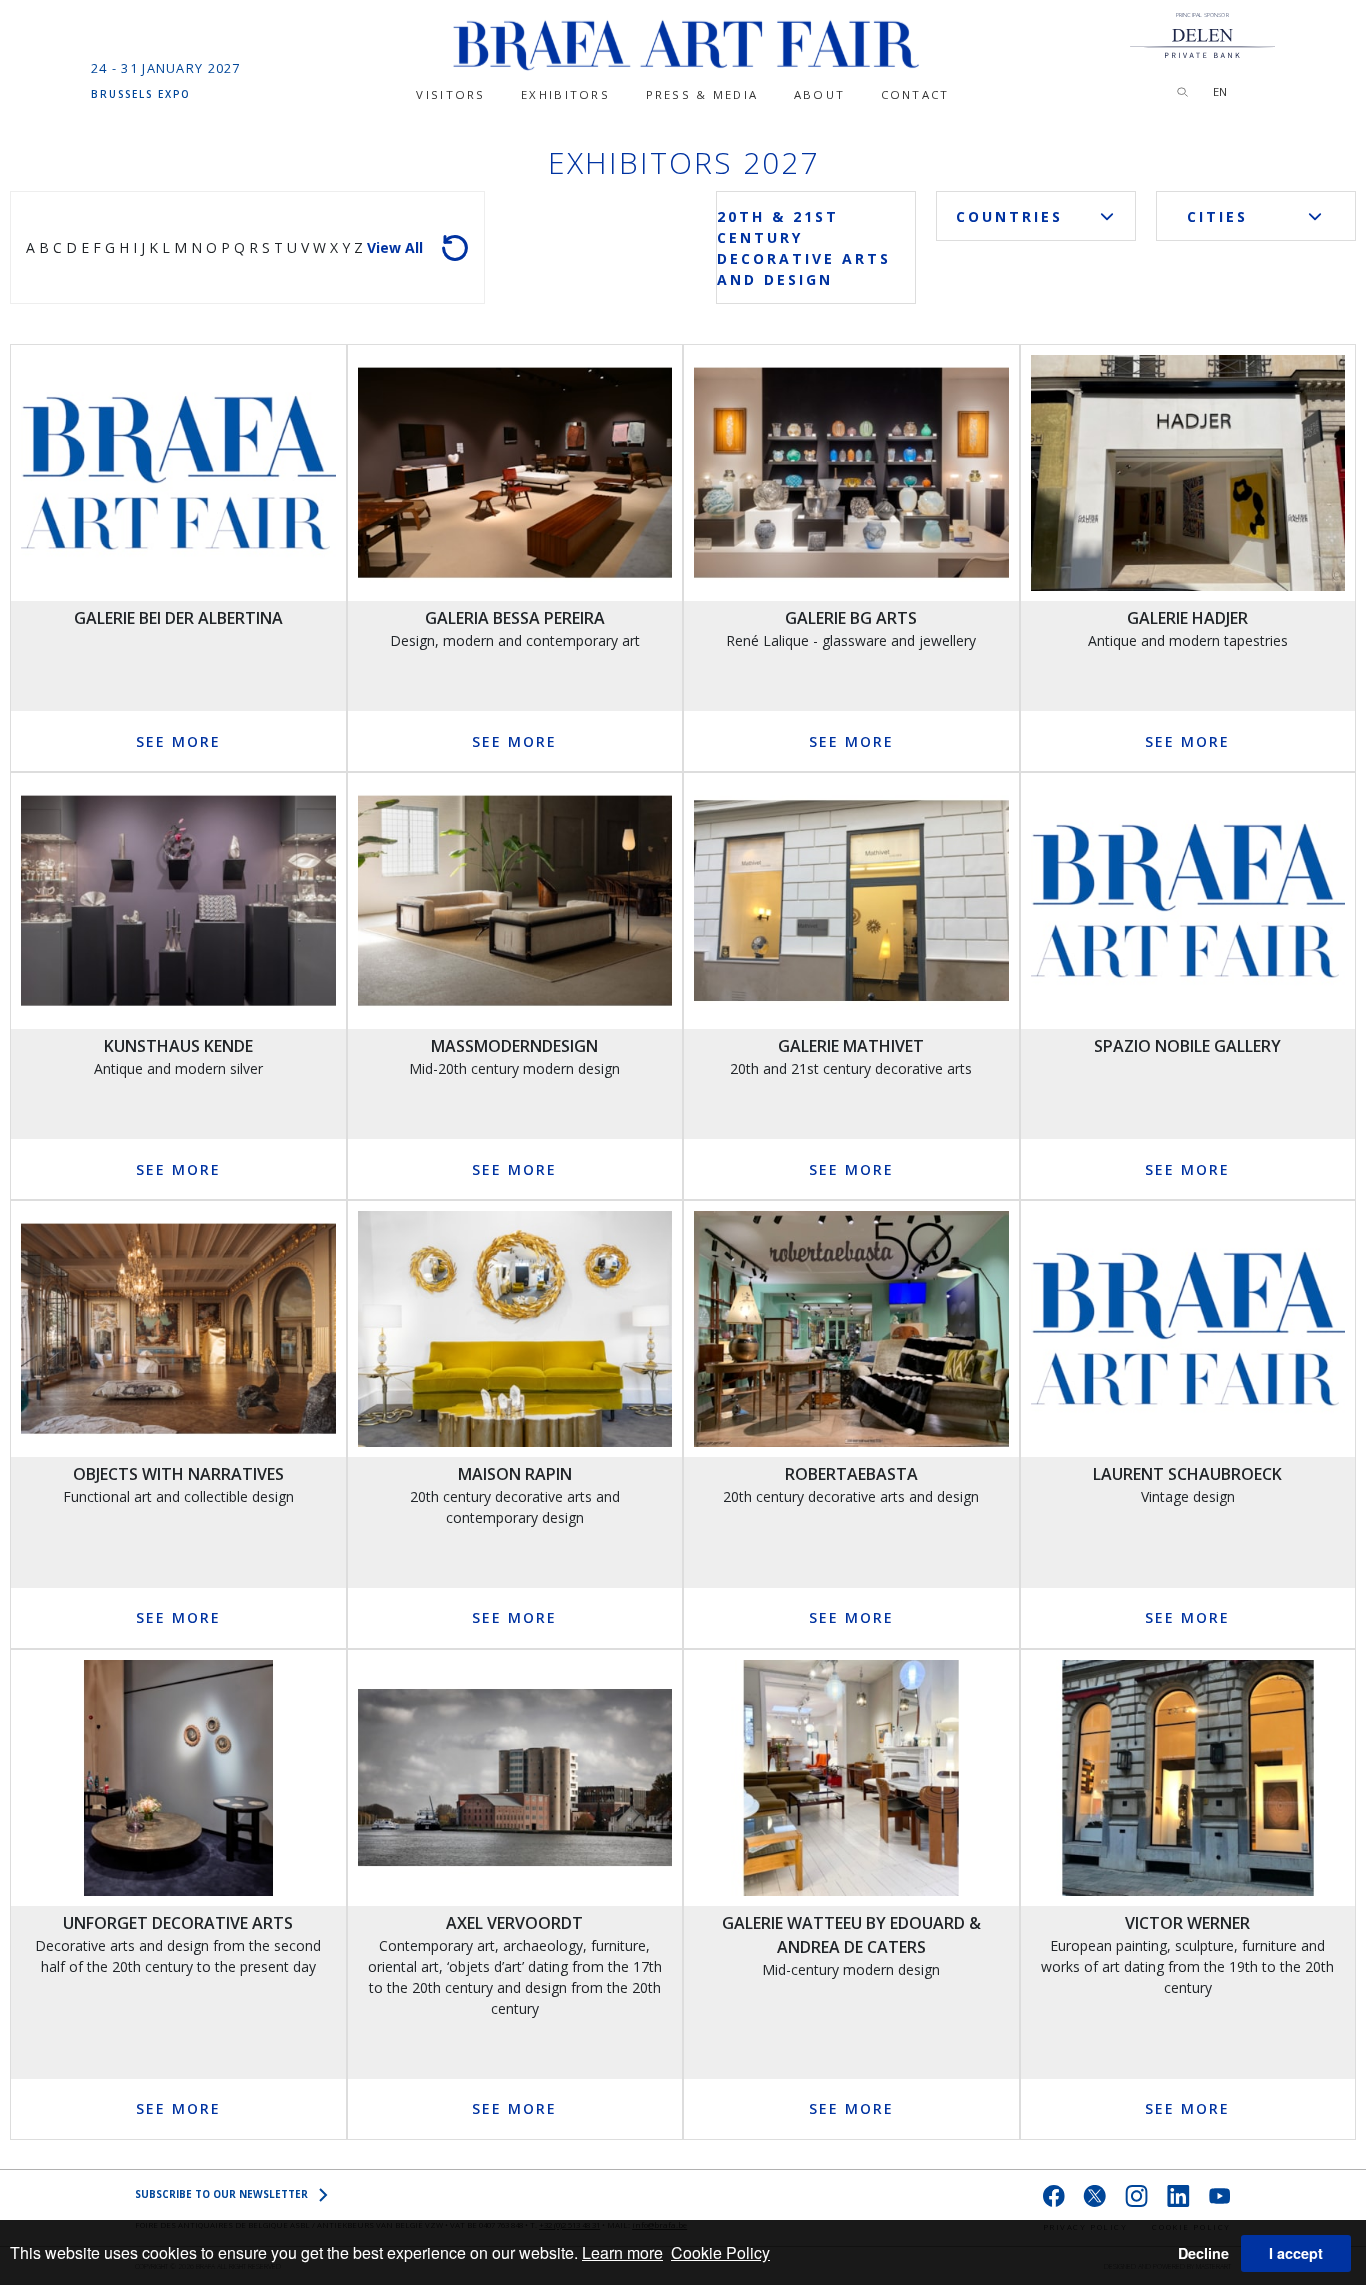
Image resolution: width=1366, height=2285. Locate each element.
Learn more (622, 2252)
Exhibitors (565, 94)
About (819, 94)
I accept (1296, 2253)
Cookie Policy (720, 2252)
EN (1220, 91)
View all (395, 247)
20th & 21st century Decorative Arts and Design (804, 248)
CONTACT (915, 94)
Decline (1203, 2253)
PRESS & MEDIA (702, 94)
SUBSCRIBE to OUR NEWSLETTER (221, 2194)
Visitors (450, 94)
